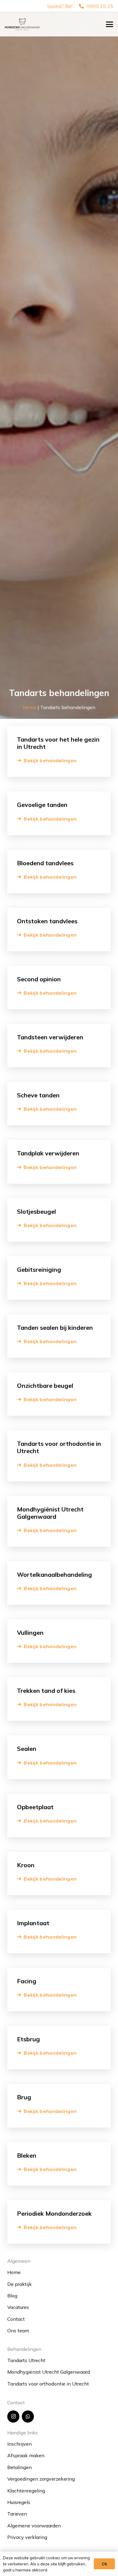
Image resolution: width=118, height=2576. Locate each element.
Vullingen (30, 1633)
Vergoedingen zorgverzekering (41, 2479)
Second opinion (39, 979)
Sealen (27, 1749)
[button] (110, 24)
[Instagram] (13, 2417)
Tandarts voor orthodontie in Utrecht (59, 1447)
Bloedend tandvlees (45, 863)
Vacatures (18, 2307)
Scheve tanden (38, 1095)
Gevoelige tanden (42, 805)
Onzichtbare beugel (45, 1386)
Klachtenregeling (26, 2491)
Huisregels (19, 2502)
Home (30, 707)
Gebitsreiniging (39, 1269)
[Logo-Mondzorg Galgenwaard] (22, 24)
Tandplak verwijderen (48, 1153)
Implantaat (33, 1923)
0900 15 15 (99, 6)
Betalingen (20, 2467)
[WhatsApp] (28, 2417)
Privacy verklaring (27, 2537)
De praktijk (20, 2284)
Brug (24, 2097)
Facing (27, 1981)
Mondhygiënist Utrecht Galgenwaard (50, 1513)
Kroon (26, 1865)
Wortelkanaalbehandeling (54, 1574)
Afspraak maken (26, 2455)
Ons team (18, 2331)
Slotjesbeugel (36, 1211)
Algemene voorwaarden (34, 2526)
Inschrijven (20, 2444)
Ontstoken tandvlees (47, 921)
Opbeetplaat (35, 1807)
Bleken (27, 2155)
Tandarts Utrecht (26, 2360)
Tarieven (17, 2514)
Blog (12, 2296)
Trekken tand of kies (46, 1691)
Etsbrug (28, 2039)
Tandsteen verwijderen (50, 1037)
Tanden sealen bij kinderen (55, 1327)
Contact (16, 2319)
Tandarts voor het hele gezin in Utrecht (58, 743)
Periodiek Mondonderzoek (54, 2213)
